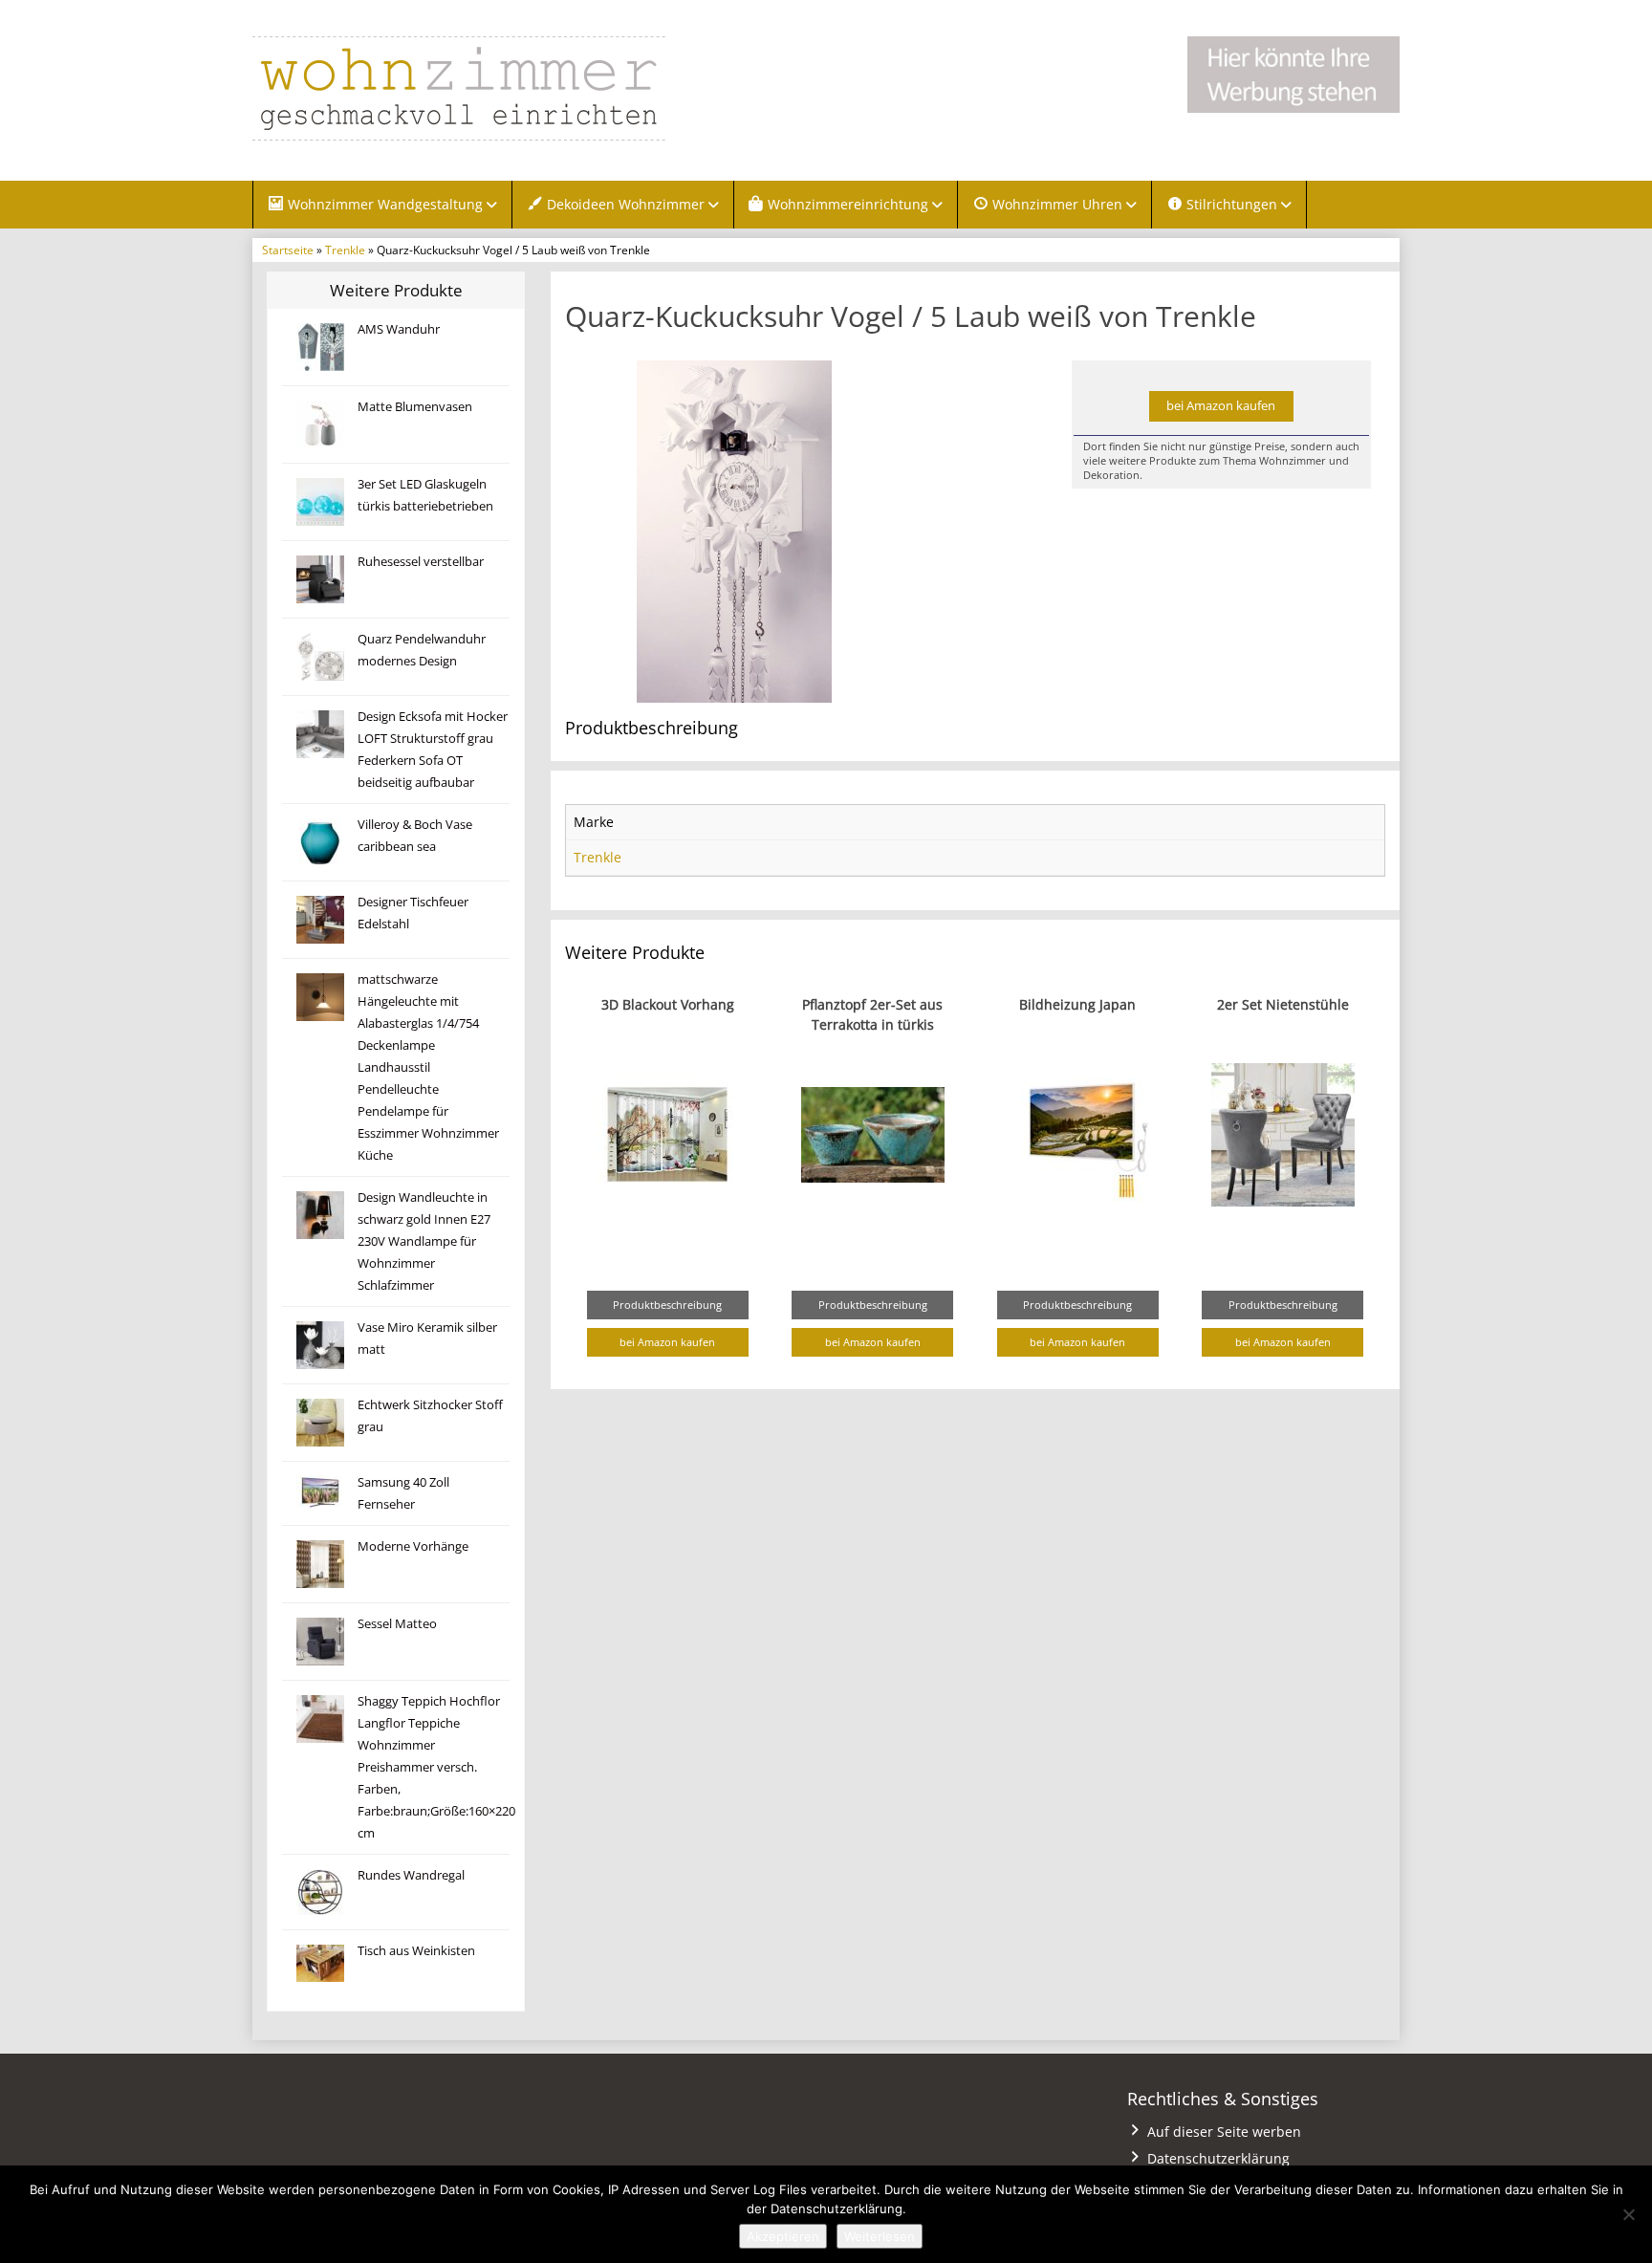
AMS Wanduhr (399, 329)
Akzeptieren (783, 2236)
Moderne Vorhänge (413, 1546)
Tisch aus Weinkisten (416, 1951)
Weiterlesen (880, 2236)
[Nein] (1628, 2214)
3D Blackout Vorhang (668, 1004)
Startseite (288, 250)
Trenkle (345, 250)
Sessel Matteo (397, 1624)
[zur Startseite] (491, 88)
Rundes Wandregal (411, 1875)
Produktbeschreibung (667, 1305)
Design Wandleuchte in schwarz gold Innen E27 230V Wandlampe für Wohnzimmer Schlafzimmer (424, 1241)
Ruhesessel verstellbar (421, 562)
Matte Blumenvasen (415, 407)
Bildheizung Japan (1077, 1004)
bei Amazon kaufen (1221, 406)
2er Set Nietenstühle (1283, 1004)
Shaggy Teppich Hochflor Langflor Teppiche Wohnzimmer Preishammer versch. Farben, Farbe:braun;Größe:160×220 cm (436, 1767)
